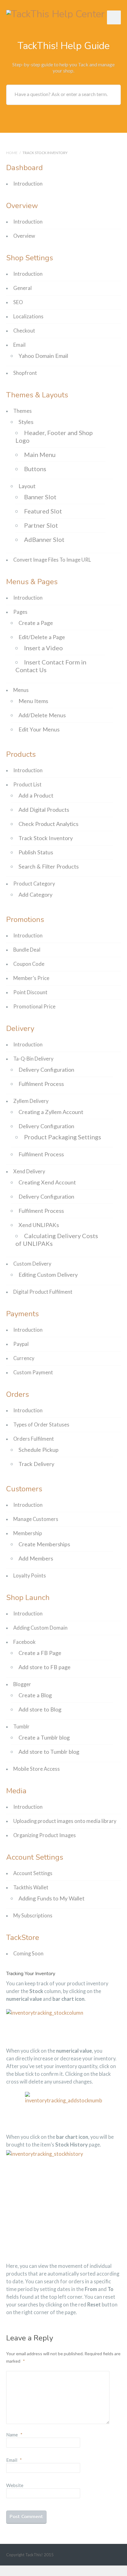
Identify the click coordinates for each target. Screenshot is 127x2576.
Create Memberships (44, 1544)
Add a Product (36, 795)
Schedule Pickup (39, 1450)
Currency (24, 1358)
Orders (18, 1394)
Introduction (28, 184)
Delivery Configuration (46, 1070)
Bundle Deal (27, 950)
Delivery (20, 1028)
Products (21, 754)
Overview (22, 206)
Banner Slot (40, 497)
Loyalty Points (30, 1576)
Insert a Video (43, 648)
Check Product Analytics (48, 824)
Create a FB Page (40, 1653)
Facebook (24, 1642)
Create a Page (36, 623)
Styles (26, 422)
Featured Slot (43, 511)
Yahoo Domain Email (43, 356)
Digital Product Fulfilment (43, 1292)
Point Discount (30, 992)
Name (14, 2435)
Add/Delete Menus (42, 715)
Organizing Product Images (45, 1835)
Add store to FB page (45, 1667)
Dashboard (25, 168)
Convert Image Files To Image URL (52, 560)
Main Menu (40, 454)
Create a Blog (35, 1695)
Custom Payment (33, 1372)
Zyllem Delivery (31, 1101)
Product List (27, 785)
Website (15, 2485)
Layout (27, 486)
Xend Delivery (29, 1171)
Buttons (35, 469)
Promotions (25, 919)
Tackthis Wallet (31, 1887)
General (23, 288)
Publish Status (36, 852)
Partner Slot (41, 525)
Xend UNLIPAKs (39, 1225)
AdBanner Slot (44, 539)
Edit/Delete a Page (42, 637)
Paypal (21, 1344)
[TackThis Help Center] (55, 13)
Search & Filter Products (49, 866)
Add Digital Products (44, 810)
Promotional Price (34, 1007)
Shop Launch (28, 1598)
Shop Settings (30, 258)
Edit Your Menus (39, 729)
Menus (21, 690)
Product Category (34, 884)
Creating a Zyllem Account (51, 1112)
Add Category (35, 894)
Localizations (28, 316)
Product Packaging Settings (63, 1137)
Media (16, 1791)
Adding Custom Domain (40, 1628)
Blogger (22, 1684)
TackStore (23, 1937)
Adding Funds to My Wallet (51, 1898)
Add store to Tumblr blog (49, 1752)
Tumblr (21, 1727)
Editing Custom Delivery (48, 1275)
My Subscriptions (33, 1916)
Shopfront (25, 373)
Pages (20, 612)
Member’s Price (31, 978)
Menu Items (33, 701)
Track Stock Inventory (46, 838)
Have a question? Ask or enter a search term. (61, 94)
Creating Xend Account (47, 1182)
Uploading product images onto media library (65, 1821)
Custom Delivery (32, 1264)
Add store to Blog (40, 1709)
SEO (18, 302)
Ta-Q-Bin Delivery (33, 1059)
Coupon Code (29, 964)
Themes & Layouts (37, 395)
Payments (23, 1314)
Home (12, 153)
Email (19, 345)
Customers (24, 1489)
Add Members (36, 1558)
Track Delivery (36, 1464)
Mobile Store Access (37, 1769)
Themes (23, 411)
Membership (28, 1533)
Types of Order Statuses (41, 1425)
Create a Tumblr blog (44, 1737)
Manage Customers (36, 1519)
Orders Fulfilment (34, 1439)
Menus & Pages (32, 582)
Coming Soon (28, 1954)
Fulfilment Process (41, 1084)
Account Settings (35, 1857)
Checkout (24, 331)
